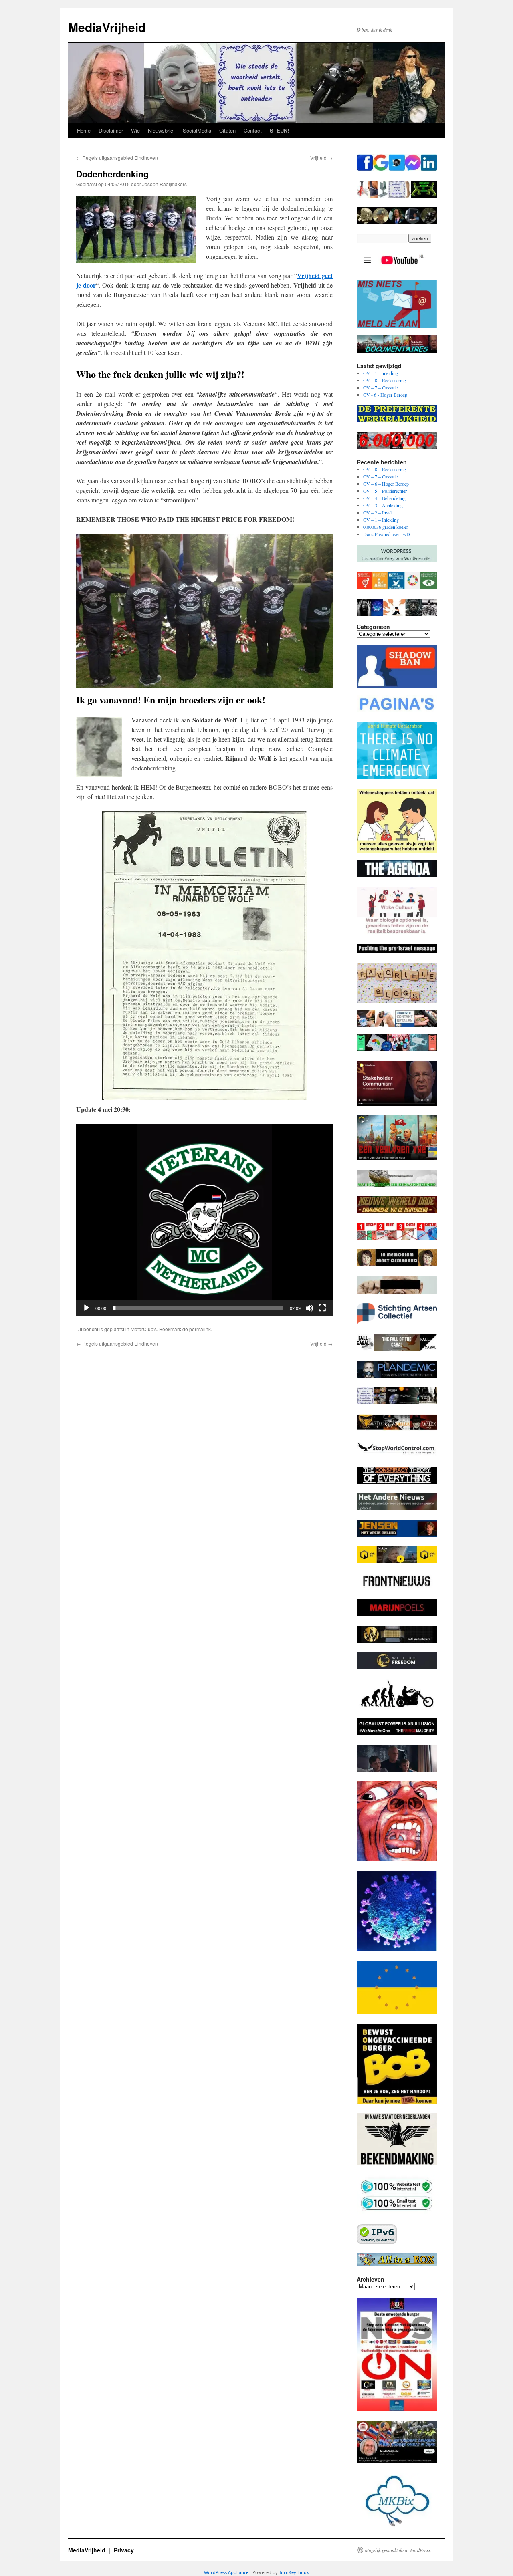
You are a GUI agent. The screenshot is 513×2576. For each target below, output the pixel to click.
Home (84, 130)
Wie (135, 130)
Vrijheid (321, 158)
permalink (200, 1329)
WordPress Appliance (226, 2572)
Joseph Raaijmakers (165, 184)
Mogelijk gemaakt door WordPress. (398, 2550)
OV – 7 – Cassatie (380, 387)
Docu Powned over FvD (387, 534)
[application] (204, 1220)
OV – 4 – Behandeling (384, 498)
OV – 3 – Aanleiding (383, 505)
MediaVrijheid (107, 27)
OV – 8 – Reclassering (385, 380)
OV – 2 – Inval (377, 512)
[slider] (198, 1308)
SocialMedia (197, 130)
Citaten (227, 130)
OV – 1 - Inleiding (381, 373)
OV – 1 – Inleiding (381, 520)
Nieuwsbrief (161, 130)
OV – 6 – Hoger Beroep (386, 484)
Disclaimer (111, 130)
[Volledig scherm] (322, 1308)
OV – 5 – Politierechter (385, 491)
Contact (253, 130)
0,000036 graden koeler (386, 527)
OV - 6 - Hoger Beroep (385, 395)
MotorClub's (144, 1329)
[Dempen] (309, 1308)
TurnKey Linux (294, 2572)
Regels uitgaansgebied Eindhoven (117, 158)
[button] (204, 1220)
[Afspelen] (87, 1308)
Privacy (124, 2550)
